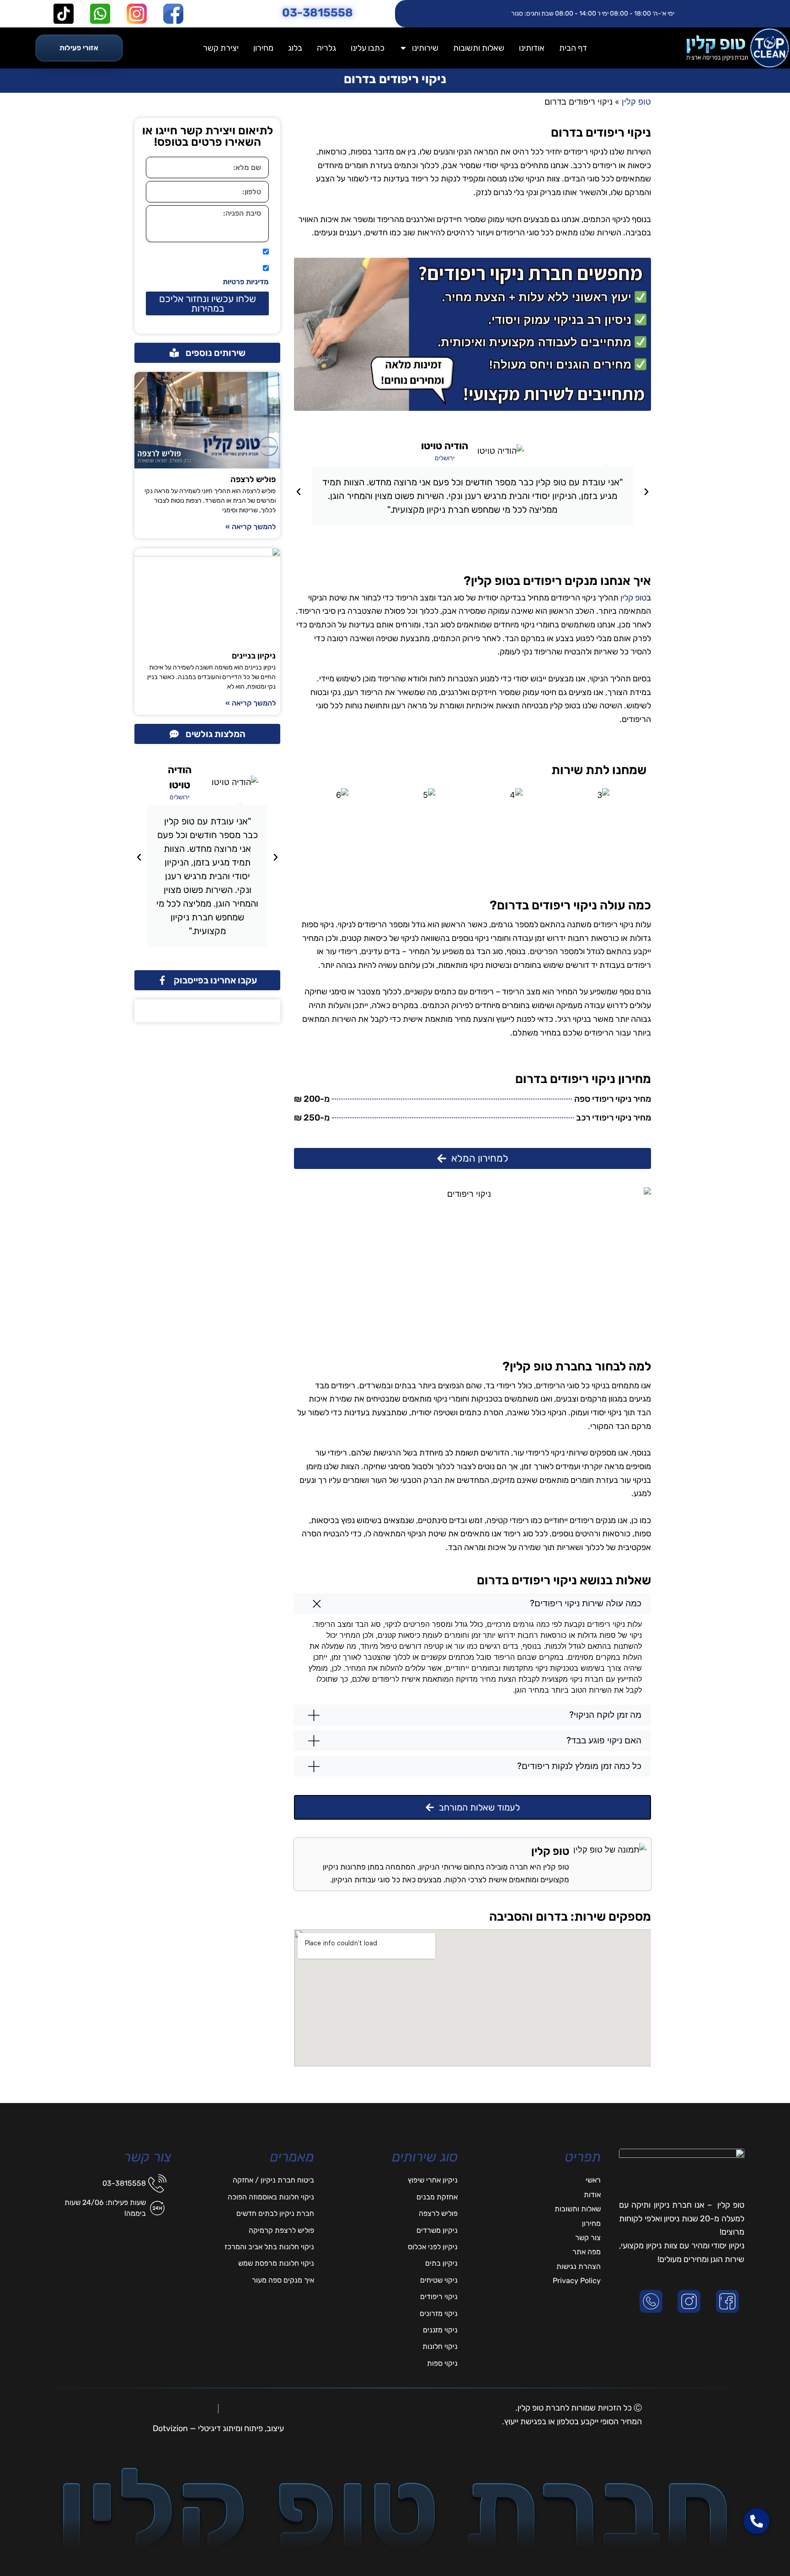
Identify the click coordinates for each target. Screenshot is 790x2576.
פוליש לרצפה (253, 479)
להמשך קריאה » (251, 527)
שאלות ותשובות (479, 48)
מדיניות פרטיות (246, 282)
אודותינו (532, 48)
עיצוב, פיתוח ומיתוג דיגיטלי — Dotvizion (218, 2428)
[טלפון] (653, 2301)
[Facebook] (729, 2301)
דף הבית (573, 48)
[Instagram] (691, 2301)
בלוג (295, 48)
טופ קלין (633, 598)
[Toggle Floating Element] (757, 2552)
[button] (646, 492)
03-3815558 (318, 13)
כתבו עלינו (368, 48)
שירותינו (425, 48)
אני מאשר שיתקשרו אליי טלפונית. (209, 252)
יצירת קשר (221, 48)
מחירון (263, 48)
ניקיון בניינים (254, 656)
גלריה (326, 48)
